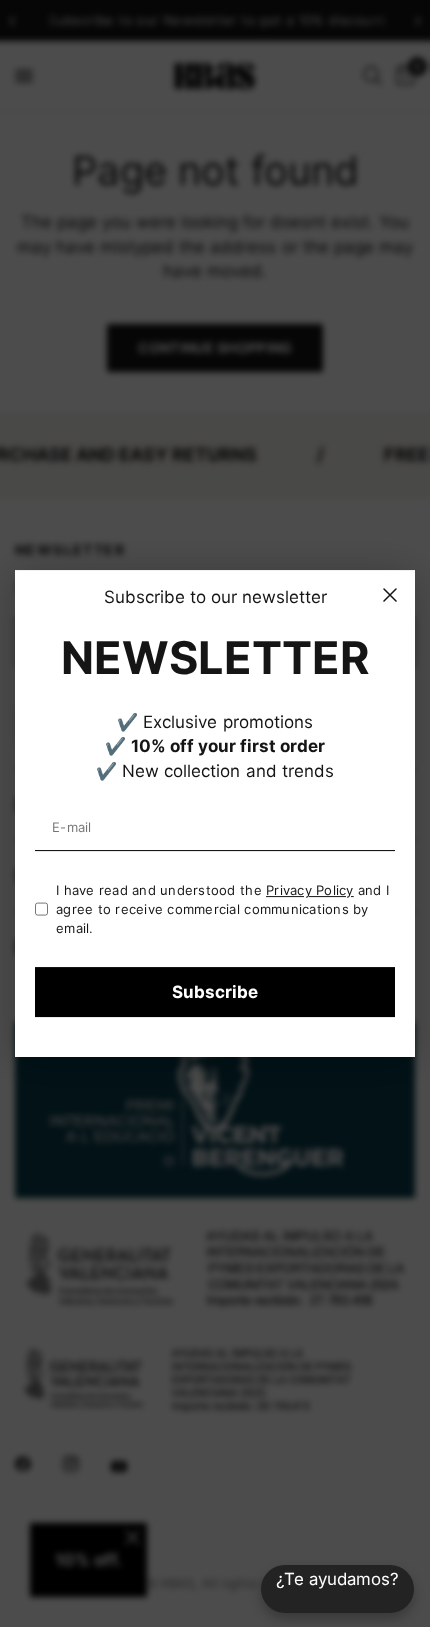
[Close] (390, 595)
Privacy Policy (310, 890)
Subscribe (215, 992)
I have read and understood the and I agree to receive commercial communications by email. (222, 908)
